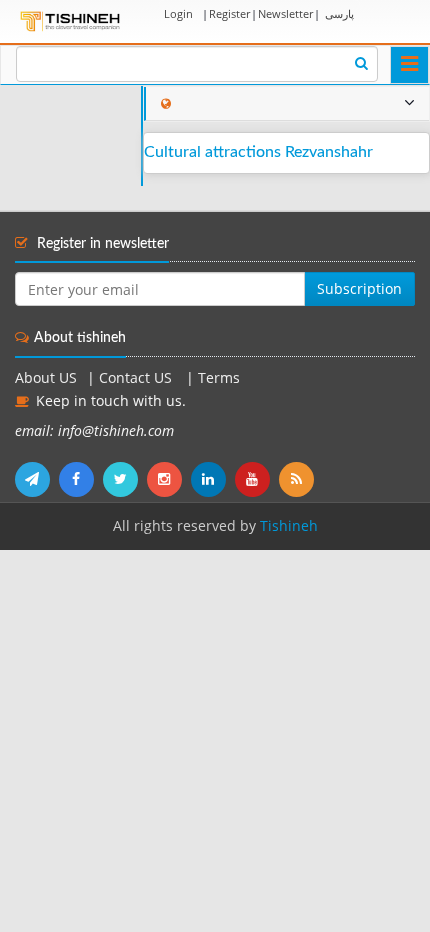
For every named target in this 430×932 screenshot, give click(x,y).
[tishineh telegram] (37, 479)
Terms (219, 378)
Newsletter (285, 13)
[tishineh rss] (299, 479)
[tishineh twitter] (125, 479)
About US (46, 378)
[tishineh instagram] (169, 479)
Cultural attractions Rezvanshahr (258, 152)
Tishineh (289, 526)
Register (229, 13)
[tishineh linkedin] (213, 479)
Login (178, 13)
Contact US (137, 378)
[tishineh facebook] (81, 479)
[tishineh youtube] (257, 479)
